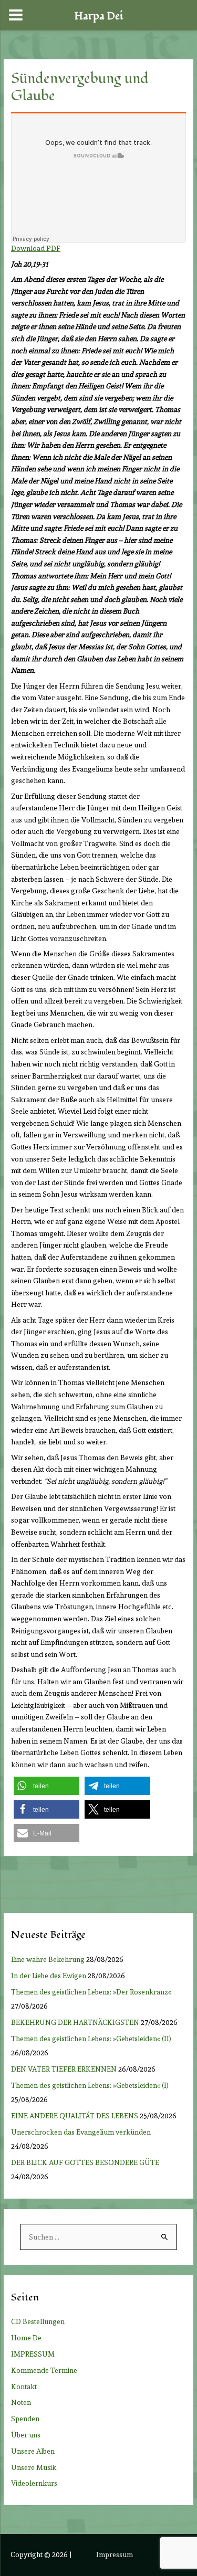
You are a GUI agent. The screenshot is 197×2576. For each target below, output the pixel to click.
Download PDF (36, 248)
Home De (26, 2338)
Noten (21, 2402)
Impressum (115, 2554)
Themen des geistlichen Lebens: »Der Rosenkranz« (93, 1992)
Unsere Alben (33, 2451)
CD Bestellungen (38, 2321)
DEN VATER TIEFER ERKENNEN (64, 2069)
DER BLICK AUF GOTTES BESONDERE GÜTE (85, 2162)
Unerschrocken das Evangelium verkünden (81, 2132)
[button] (46, 1786)
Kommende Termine (44, 2370)
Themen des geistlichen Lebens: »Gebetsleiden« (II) (93, 2039)
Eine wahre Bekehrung (48, 1959)
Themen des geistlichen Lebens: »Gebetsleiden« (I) (92, 2085)
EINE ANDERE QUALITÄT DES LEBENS (75, 2116)
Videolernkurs (34, 2483)
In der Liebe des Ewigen (49, 1976)
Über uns (26, 2435)
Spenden (25, 2419)
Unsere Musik (34, 2467)
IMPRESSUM (33, 2354)
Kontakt (24, 2387)
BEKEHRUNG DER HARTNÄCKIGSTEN (75, 2022)
